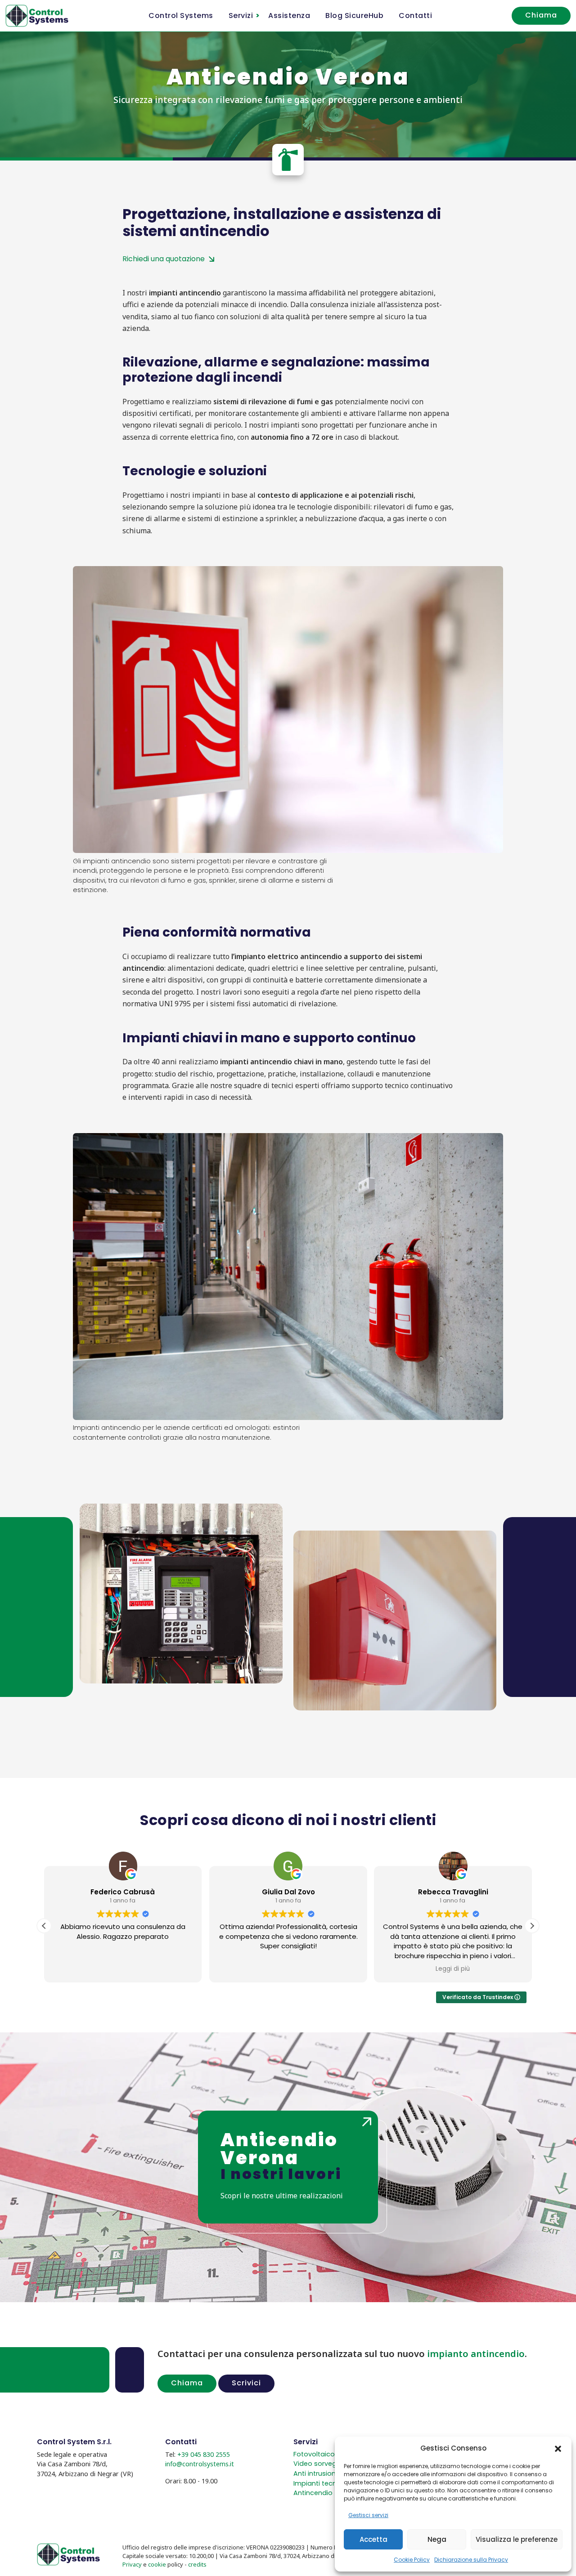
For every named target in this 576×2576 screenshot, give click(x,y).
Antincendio (313, 2493)
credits (197, 2564)
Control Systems (181, 16)
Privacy (132, 2564)
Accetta (373, 2539)
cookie (157, 2564)
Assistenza (289, 16)
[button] (558, 2448)
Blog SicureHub (354, 16)
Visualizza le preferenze (517, 2539)
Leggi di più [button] (323, 1969)
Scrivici (246, 2383)
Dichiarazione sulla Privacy (471, 2560)
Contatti (415, 16)
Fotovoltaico (314, 2454)
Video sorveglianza (324, 2464)
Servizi (241, 16)
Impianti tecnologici (326, 2483)
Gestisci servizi (368, 2515)
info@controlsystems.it (200, 2464)
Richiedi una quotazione (164, 259)
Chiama (541, 15)
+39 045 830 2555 (204, 2454)
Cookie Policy (412, 2560)
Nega (437, 2539)
